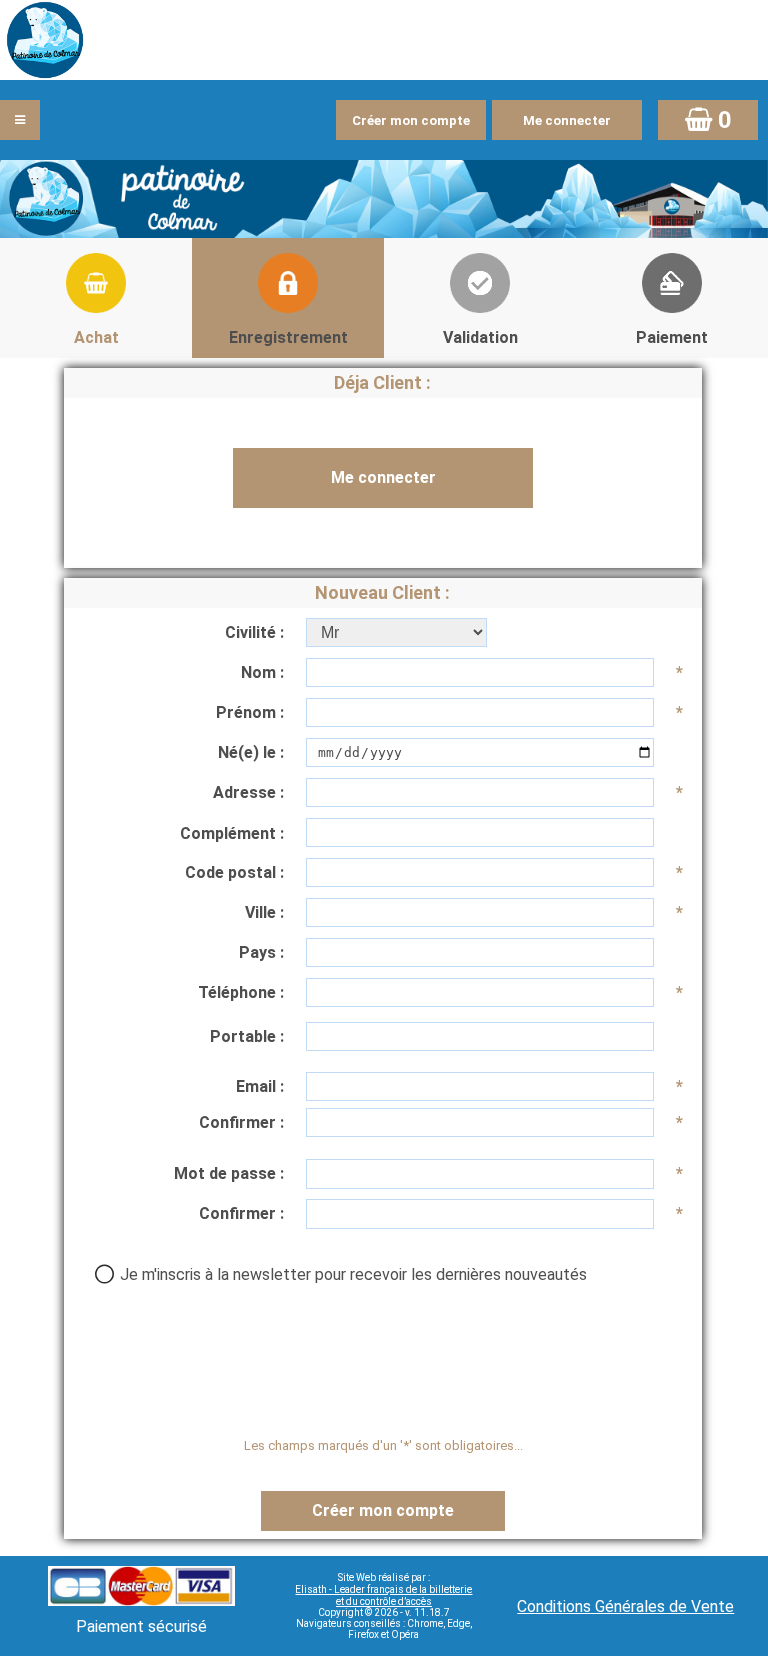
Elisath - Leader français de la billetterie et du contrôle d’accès (383, 1595)
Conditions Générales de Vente (625, 1606)
